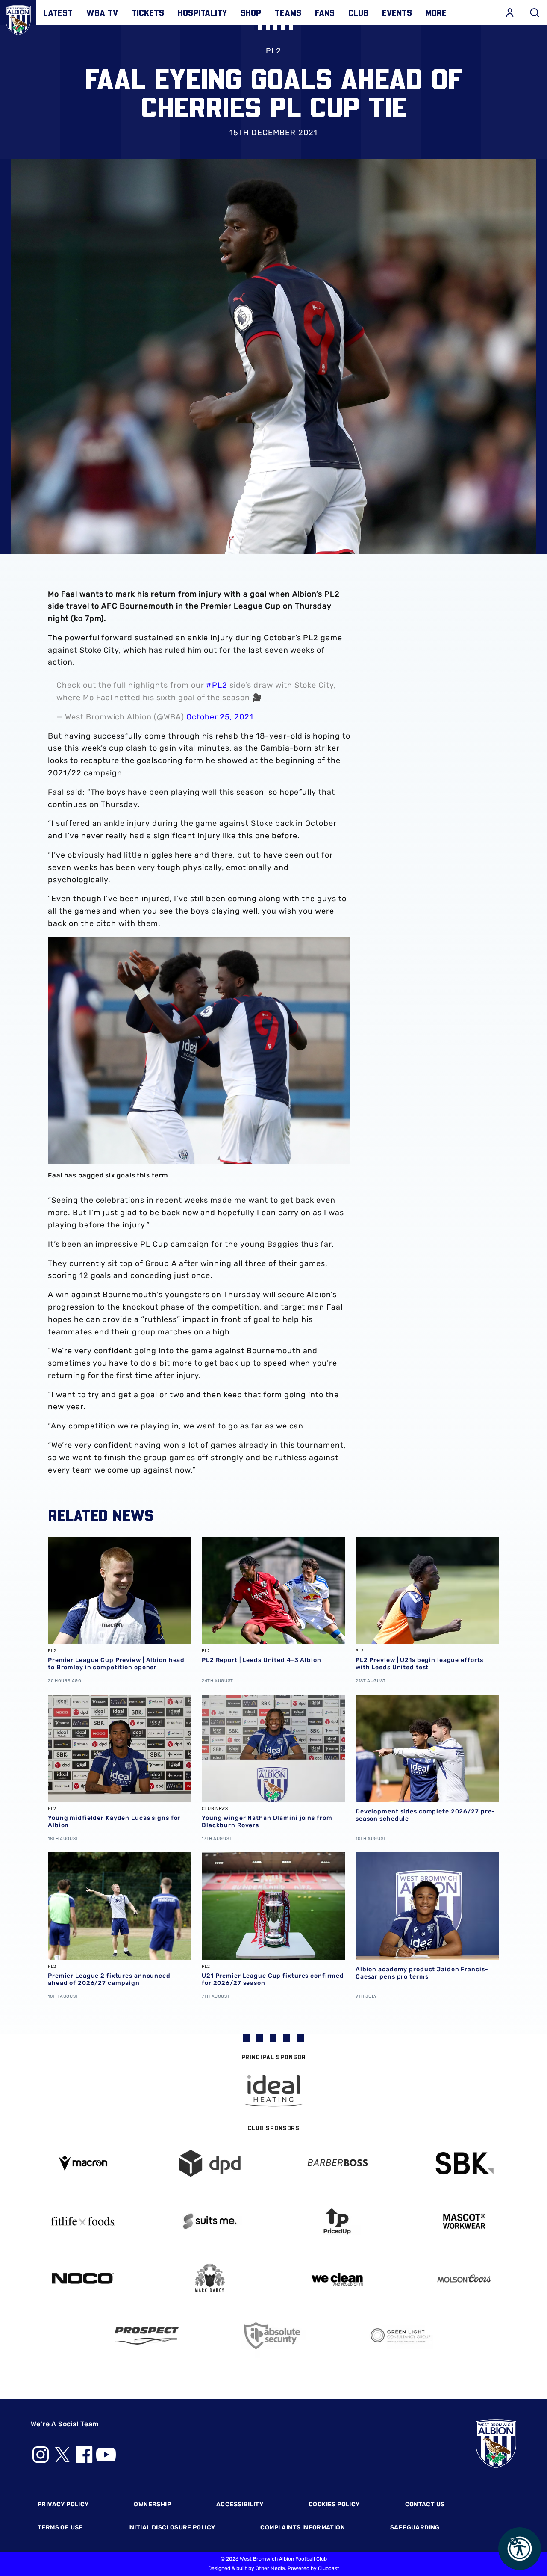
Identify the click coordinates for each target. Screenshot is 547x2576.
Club (358, 12)
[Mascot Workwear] (465, 2221)
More (436, 12)
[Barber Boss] (337, 2163)
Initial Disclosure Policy (172, 2527)
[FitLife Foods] (83, 2221)
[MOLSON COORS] (465, 2279)
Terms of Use (60, 2527)
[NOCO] (83, 2279)
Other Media (270, 2568)
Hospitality (202, 12)
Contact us (425, 2504)
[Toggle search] (535, 12)
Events (397, 12)
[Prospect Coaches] (147, 2336)
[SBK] (465, 2163)
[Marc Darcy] (210, 2279)
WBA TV (102, 12)
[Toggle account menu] (510, 12)
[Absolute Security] (273, 2336)
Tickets (148, 12)
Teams (288, 12)
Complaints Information (303, 2527)
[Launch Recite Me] (520, 2549)
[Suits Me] (210, 2221)
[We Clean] (337, 2279)
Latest (58, 12)
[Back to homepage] (18, 18)
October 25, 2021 (220, 717)
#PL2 (217, 685)
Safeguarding (415, 2527)
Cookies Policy (334, 2504)
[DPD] (210, 2163)
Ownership (152, 2504)
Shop (251, 12)
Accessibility (240, 2504)
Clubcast (329, 2568)
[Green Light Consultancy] (401, 2336)
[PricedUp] (337, 2221)
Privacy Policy (63, 2504)
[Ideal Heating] (273, 2091)
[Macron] (83, 2163)
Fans (325, 12)
